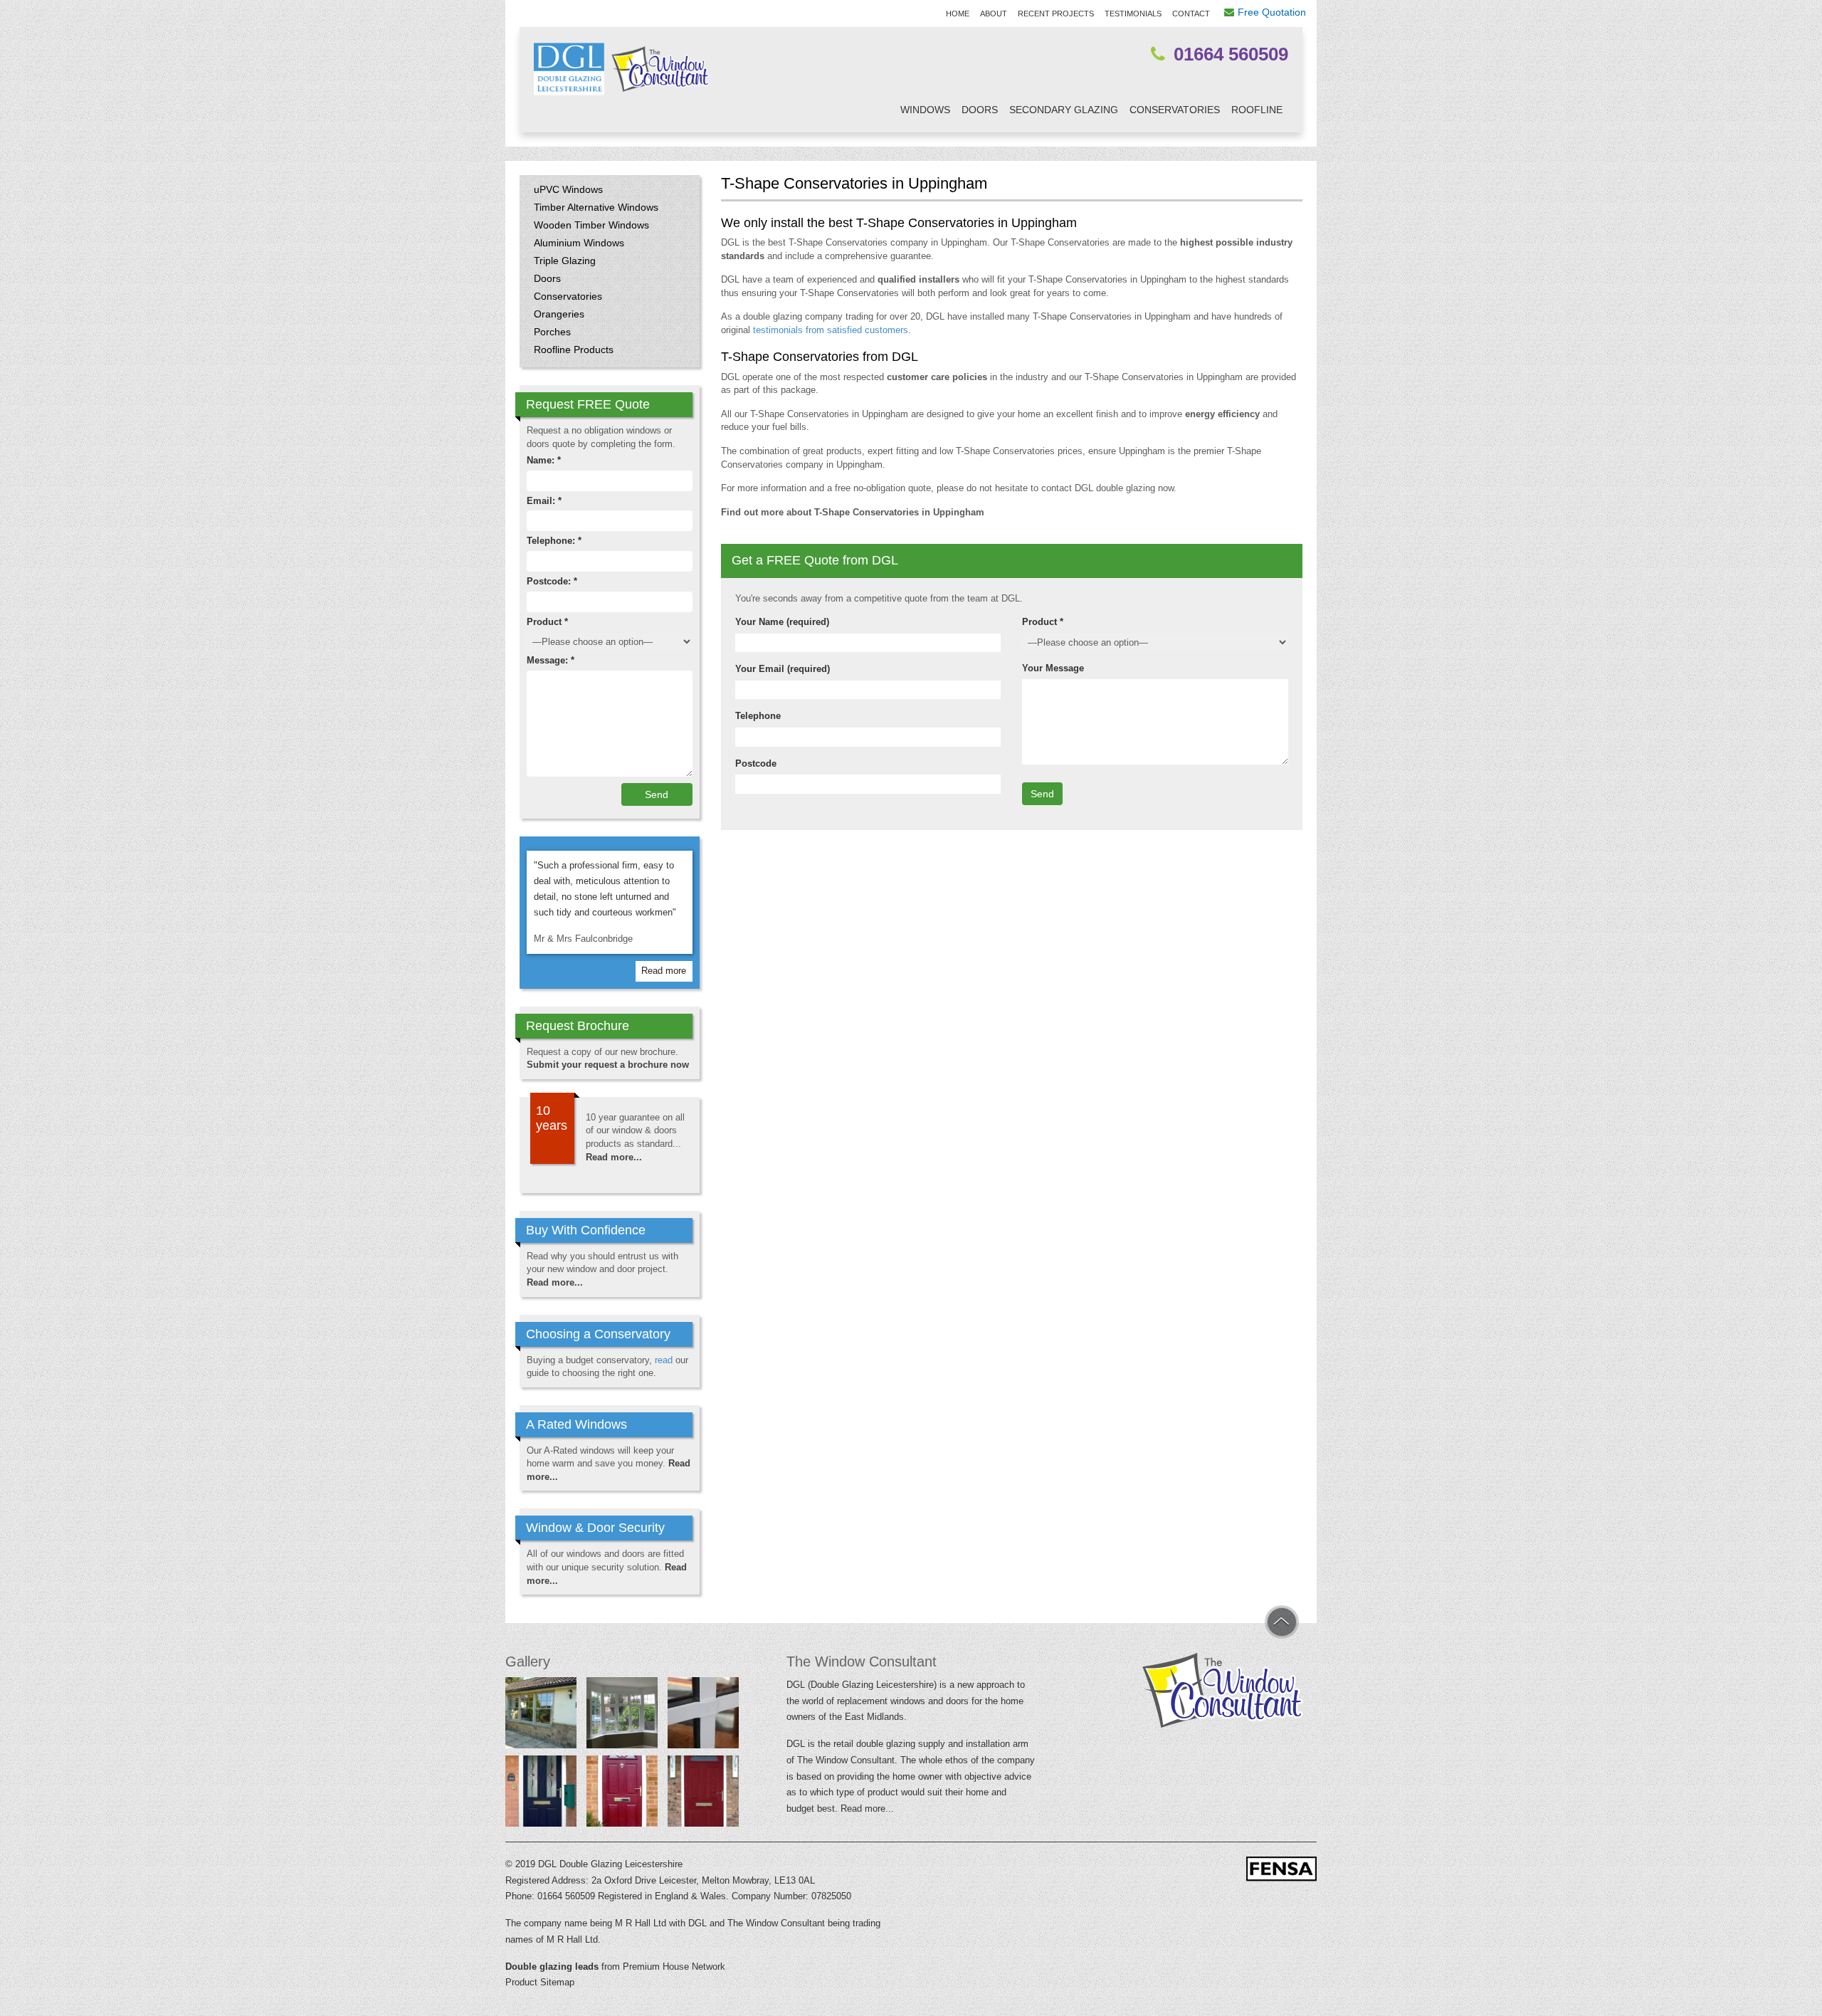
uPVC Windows (568, 189)
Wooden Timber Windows (591, 225)
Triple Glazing (565, 261)
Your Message (1053, 668)
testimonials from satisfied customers (831, 330)
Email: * (544, 501)
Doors (980, 110)
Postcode (756, 763)
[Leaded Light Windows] (622, 1716)
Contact (1191, 14)
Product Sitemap (540, 1982)
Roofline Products (574, 350)
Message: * (551, 660)
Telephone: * (554, 541)
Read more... (614, 1157)
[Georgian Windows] (703, 1716)
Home (958, 14)
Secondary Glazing (1064, 110)
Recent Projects (1056, 14)
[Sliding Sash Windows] (541, 1716)
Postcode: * (552, 581)
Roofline (1257, 110)
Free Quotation (1272, 12)
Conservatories (1175, 110)
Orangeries (559, 314)
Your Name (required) (782, 622)
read (664, 1360)
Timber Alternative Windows (596, 207)
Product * (1043, 622)
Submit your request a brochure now (608, 1065)
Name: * (544, 460)
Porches (552, 332)
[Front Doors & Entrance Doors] (541, 1794)
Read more (664, 971)
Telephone (758, 716)
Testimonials (1133, 14)
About (994, 14)
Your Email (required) (783, 669)
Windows (925, 110)
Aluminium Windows (579, 243)
